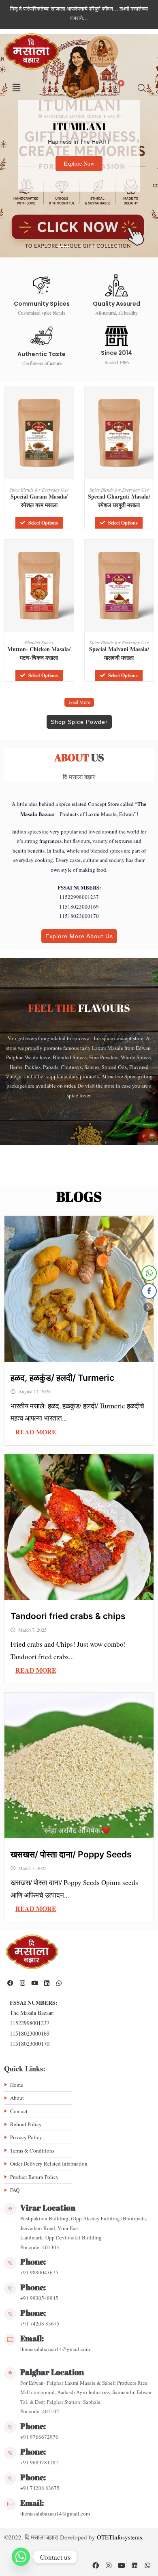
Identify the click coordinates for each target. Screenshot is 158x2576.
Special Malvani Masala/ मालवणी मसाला (119, 653)
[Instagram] (22, 1983)
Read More (36, 1432)
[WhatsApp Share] (149, 1273)
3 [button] (79, 246)
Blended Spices (39, 642)
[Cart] (116, 88)
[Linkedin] (47, 1983)
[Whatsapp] (59, 1983)
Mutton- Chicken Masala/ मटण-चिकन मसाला (39, 653)
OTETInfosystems (120, 2537)
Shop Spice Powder (79, 722)
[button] (17, 88)
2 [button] (63, 246)
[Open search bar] (142, 88)
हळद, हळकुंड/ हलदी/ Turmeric (62, 1378)
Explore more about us (79, 936)
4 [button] (95, 246)
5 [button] (111, 246)
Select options (43, 523)
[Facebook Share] (149, 1291)
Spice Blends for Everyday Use (39, 490)
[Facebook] (10, 1983)
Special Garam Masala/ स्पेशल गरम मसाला (39, 501)
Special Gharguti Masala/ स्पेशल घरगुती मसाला (119, 501)
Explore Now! (92, 176)
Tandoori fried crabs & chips (68, 1616)
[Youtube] (34, 1983)
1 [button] (47, 246)
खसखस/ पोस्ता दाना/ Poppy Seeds (71, 1854)
